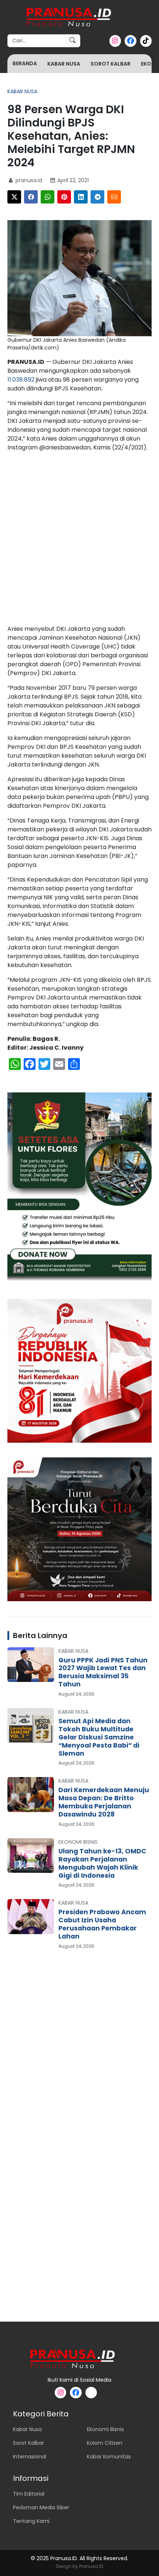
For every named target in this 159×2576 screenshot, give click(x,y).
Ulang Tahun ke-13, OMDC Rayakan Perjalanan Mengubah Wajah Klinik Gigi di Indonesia (102, 1863)
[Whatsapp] (48, 197)
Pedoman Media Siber (41, 2507)
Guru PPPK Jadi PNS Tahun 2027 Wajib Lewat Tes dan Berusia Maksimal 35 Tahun (103, 1672)
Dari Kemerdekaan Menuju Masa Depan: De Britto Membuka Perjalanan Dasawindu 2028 (104, 1802)
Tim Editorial (29, 2494)
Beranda (25, 63)
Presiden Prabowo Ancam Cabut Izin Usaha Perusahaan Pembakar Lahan (102, 1924)
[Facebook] (31, 197)
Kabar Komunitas (109, 2457)
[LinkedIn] (81, 197)
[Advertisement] (79, 540)
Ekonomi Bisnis (78, 1842)
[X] (14, 197)
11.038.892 (21, 380)
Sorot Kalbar (111, 64)
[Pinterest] (64, 197)
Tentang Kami (31, 2521)
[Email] (114, 197)
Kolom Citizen (105, 2443)
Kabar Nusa (64, 64)
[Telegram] (97, 197)
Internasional (30, 2457)
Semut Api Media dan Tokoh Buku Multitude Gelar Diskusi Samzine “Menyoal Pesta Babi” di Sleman (99, 1737)
